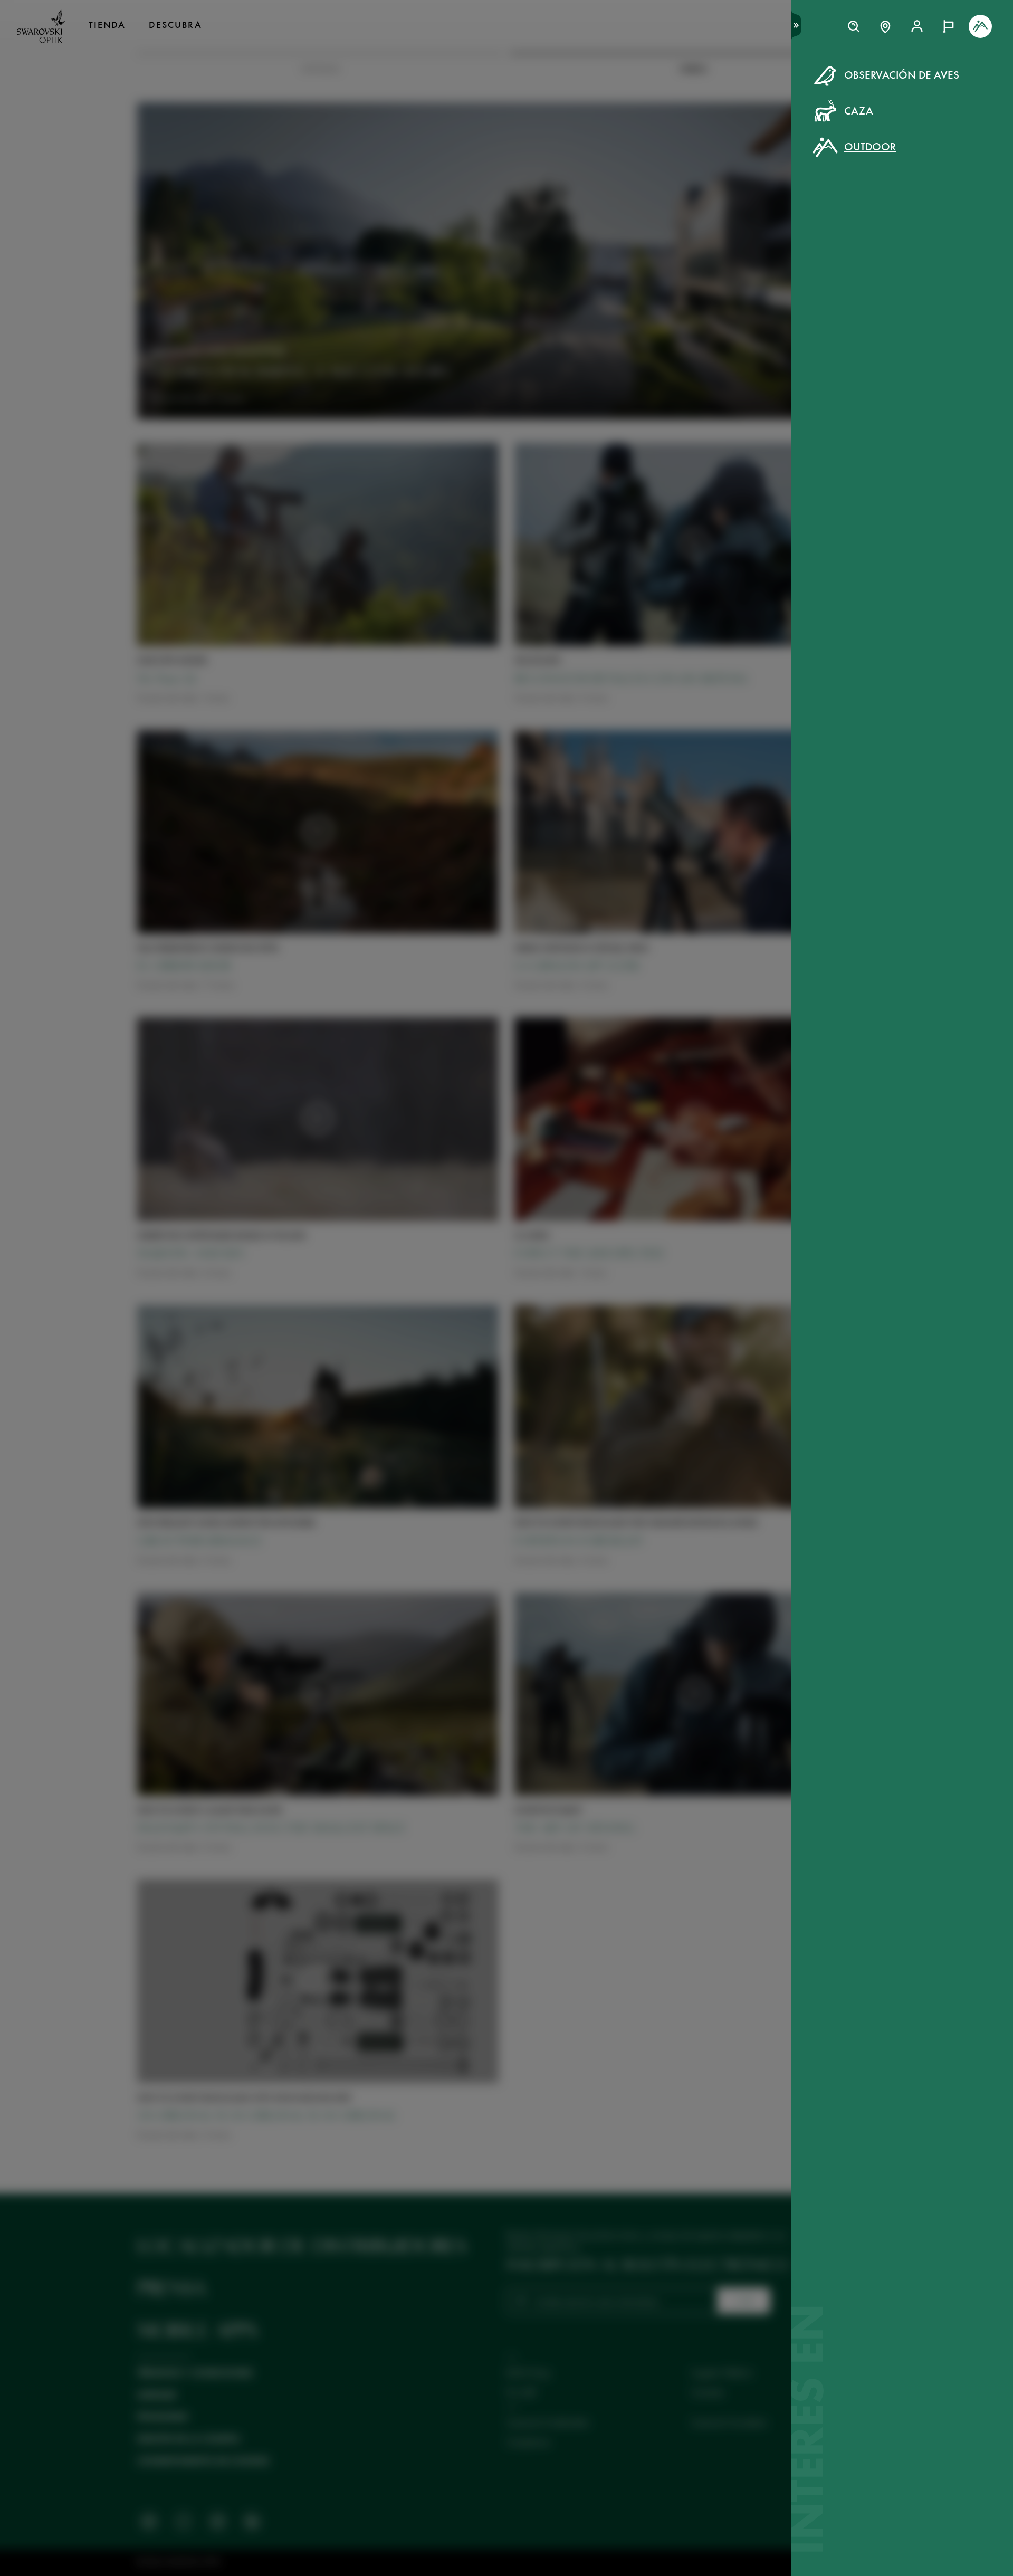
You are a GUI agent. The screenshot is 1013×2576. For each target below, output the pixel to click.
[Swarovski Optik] (41, 26)
